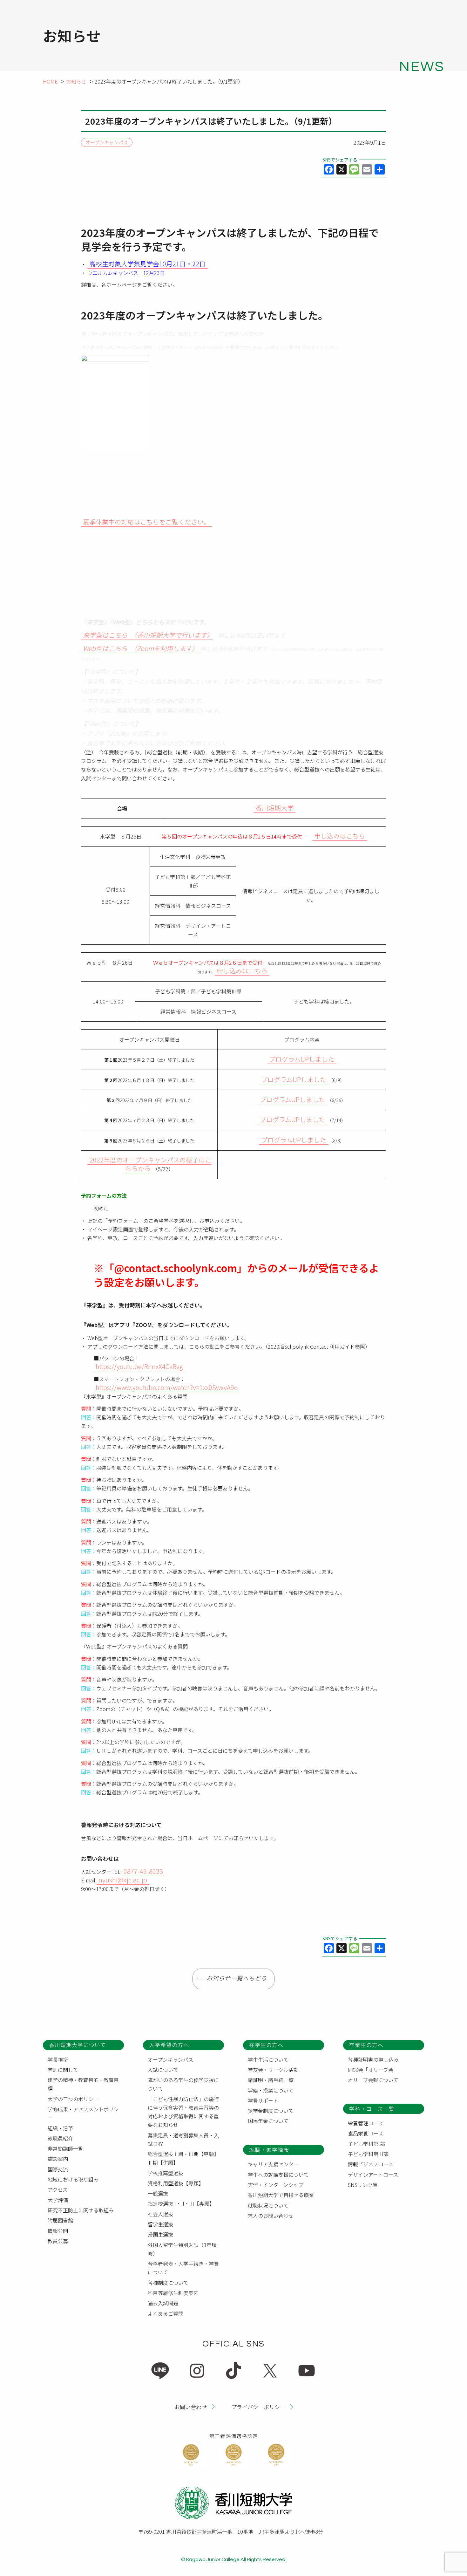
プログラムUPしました (302, 1059)
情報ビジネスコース (371, 2164)
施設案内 (58, 2159)
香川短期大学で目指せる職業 (281, 2195)
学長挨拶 (58, 2059)
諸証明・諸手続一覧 (271, 2080)
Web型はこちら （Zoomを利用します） (141, 648)
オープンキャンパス (107, 143)
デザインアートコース (373, 2175)
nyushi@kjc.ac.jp (123, 1880)
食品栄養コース (365, 2133)
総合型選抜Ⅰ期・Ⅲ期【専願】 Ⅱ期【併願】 (185, 2158)
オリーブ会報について (373, 2080)
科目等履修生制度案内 (173, 2293)
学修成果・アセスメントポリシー (83, 2113)
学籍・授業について (271, 2090)
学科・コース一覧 (372, 2109)
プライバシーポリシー (258, 2406)
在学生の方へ (266, 2045)
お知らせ (76, 81)
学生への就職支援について (278, 2175)
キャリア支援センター (273, 2164)
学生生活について (268, 2059)
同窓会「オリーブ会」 (373, 2070)
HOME (50, 81)
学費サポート (263, 2100)
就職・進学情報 (269, 2150)
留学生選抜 (160, 2224)
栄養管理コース (365, 2123)
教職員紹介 (60, 2138)
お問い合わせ (191, 2406)
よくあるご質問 (166, 2313)
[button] (147, 522)
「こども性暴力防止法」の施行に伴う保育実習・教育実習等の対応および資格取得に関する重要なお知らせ (183, 2112)
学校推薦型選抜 (166, 2173)
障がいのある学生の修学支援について (183, 2084)
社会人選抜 (160, 2214)
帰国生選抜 (160, 2234)
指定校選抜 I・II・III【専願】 (181, 2203)
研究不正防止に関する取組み (81, 2210)
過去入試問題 (163, 2303)
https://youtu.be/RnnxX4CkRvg (139, 1366)
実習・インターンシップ (276, 2185)
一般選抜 (158, 2193)
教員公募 (58, 2241)
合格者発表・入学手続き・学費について (183, 2268)
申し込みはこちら (340, 836)
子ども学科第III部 (368, 2154)
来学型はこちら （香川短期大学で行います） (146, 635)
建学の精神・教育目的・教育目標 (83, 2084)
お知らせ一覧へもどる (237, 1979)
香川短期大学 (274, 808)
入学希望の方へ (169, 2045)
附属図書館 (60, 2220)
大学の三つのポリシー (73, 2099)
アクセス (58, 2189)
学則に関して (63, 2070)
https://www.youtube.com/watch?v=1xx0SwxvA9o (167, 1387)
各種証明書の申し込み (373, 2059)
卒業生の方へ (366, 2045)
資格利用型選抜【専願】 (176, 2183)
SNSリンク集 (363, 2185)
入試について (163, 2070)
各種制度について (168, 2283)
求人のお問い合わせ (271, 2216)
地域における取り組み (73, 2179)
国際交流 (58, 2169)
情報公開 (58, 2231)
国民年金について (268, 2121)
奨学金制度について (271, 2111)
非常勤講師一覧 (65, 2148)
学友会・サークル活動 (273, 2070)
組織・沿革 (60, 2128)
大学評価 (58, 2200)
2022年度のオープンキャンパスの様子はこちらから (150, 1164)
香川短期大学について (77, 2045)
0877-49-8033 (143, 1871)
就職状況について (268, 2205)
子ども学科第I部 (366, 2144)
